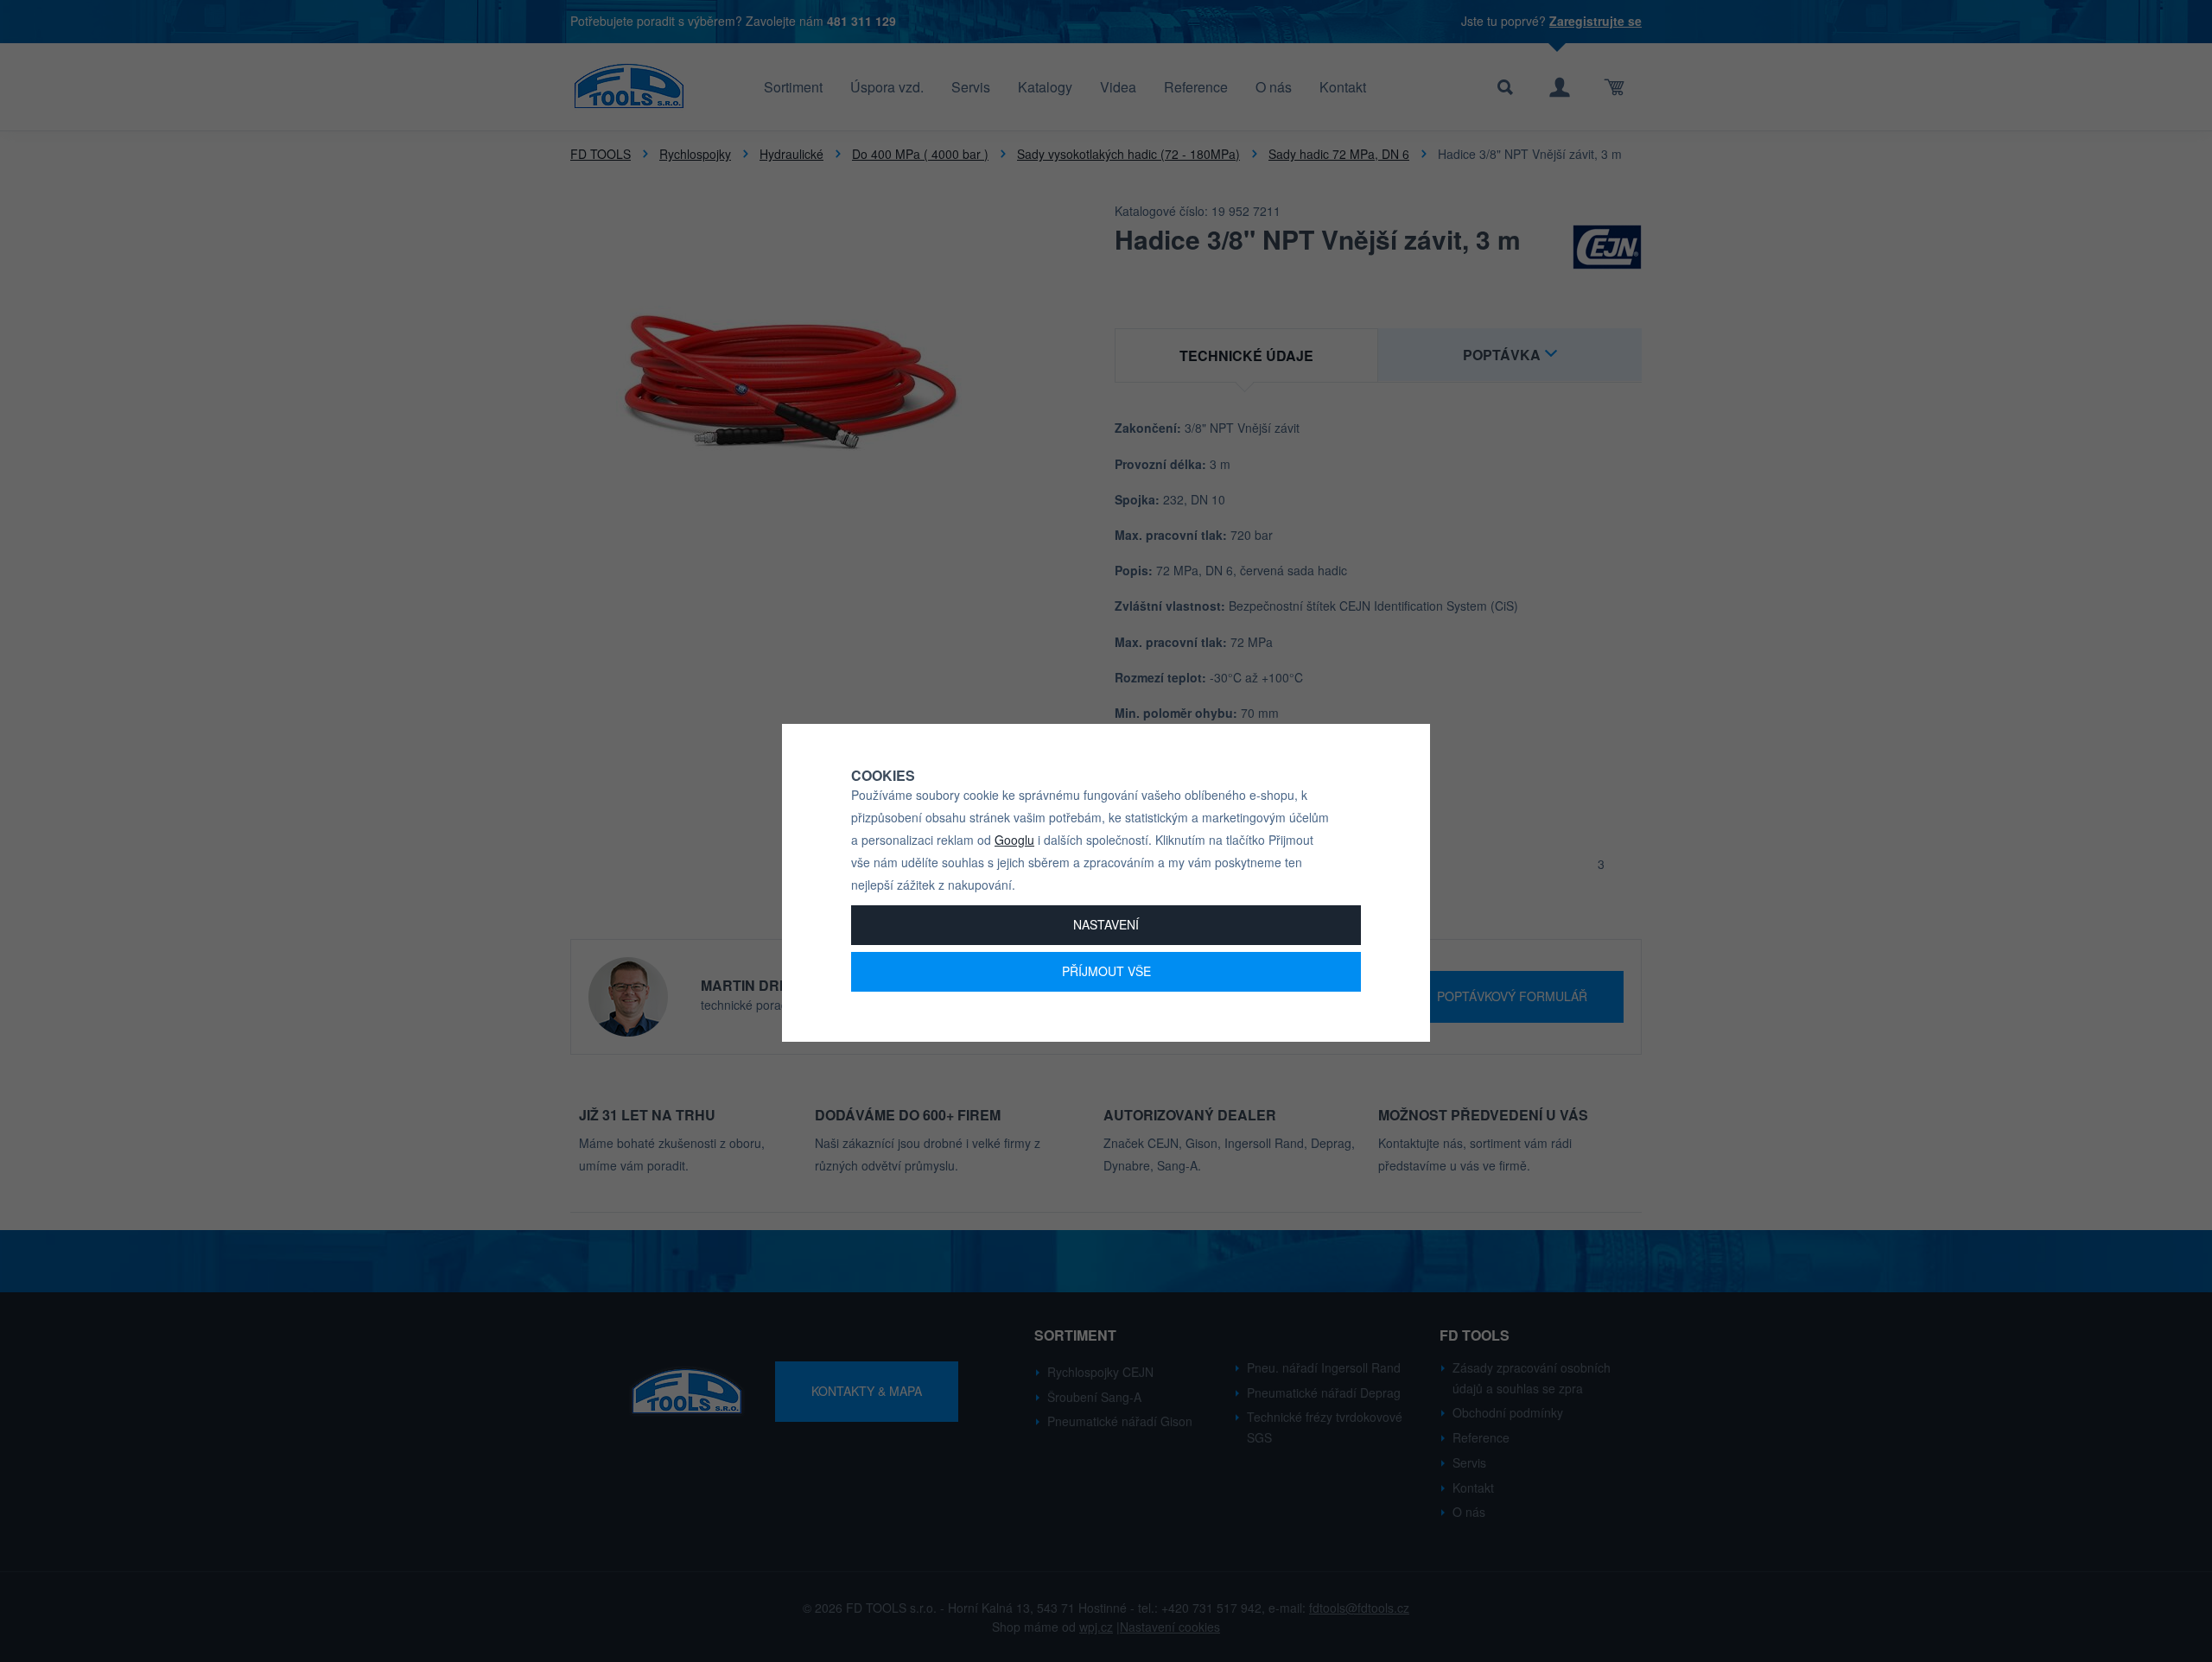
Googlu (1014, 840)
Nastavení (1106, 924)
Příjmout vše (1106, 971)
